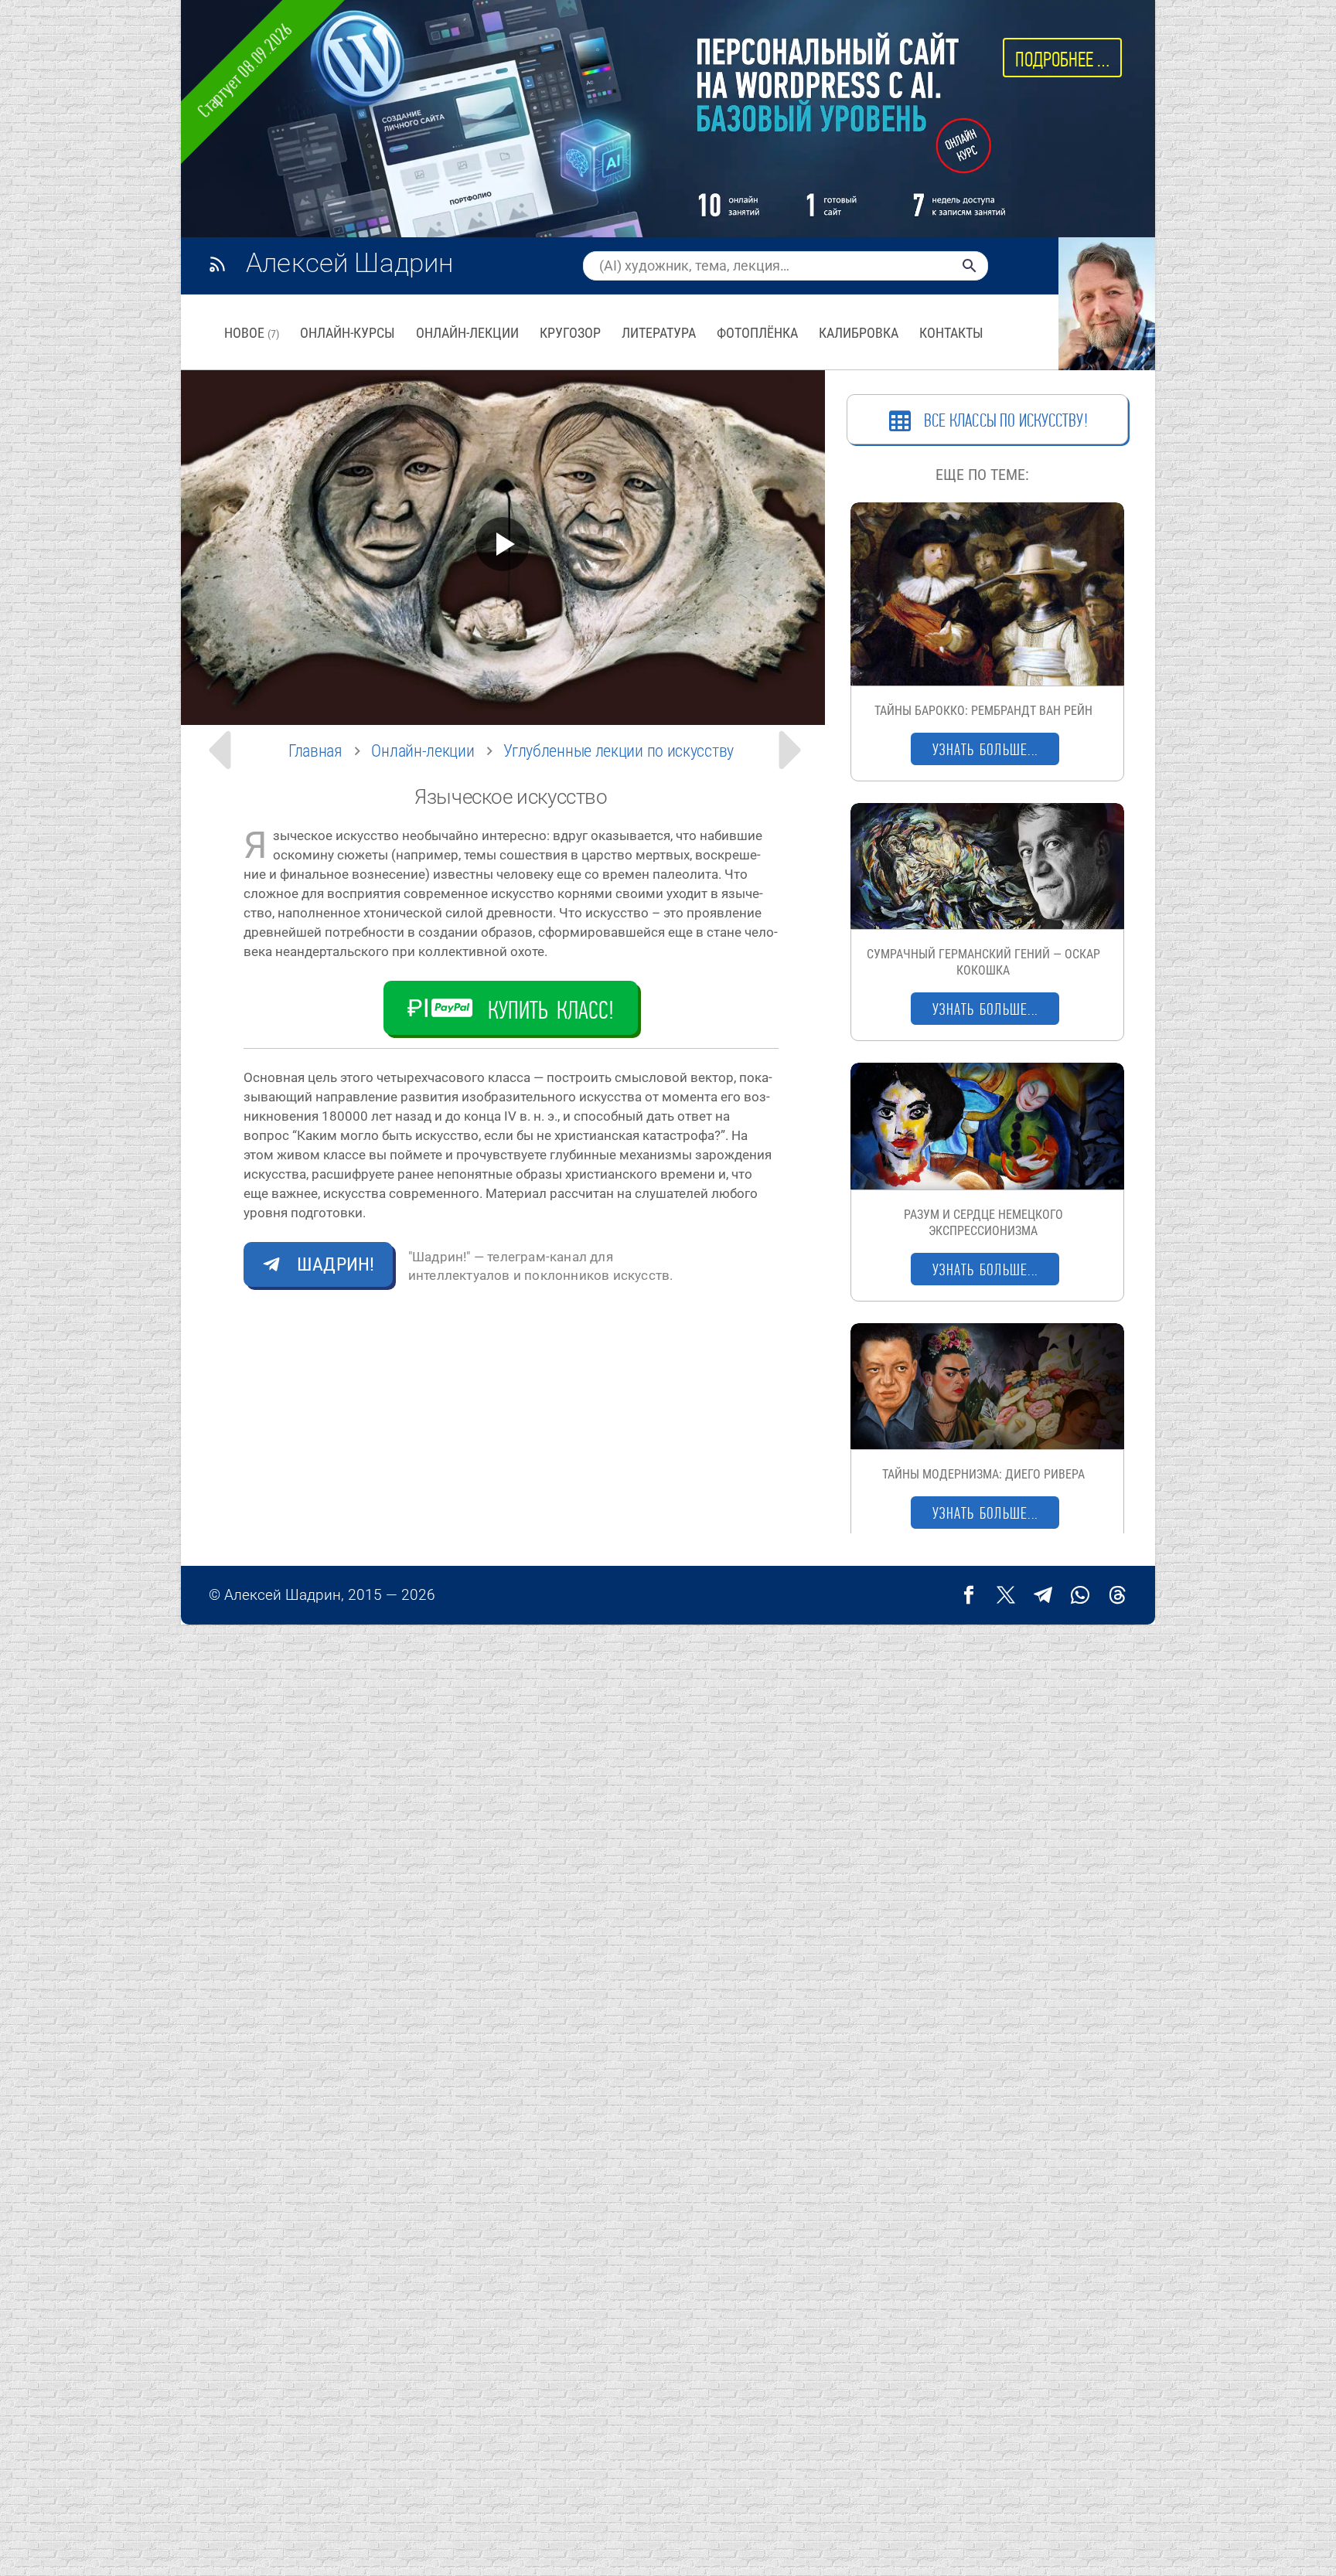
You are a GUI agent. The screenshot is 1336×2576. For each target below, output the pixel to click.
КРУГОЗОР (570, 333)
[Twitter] (1006, 1595)
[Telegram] (1043, 1595)
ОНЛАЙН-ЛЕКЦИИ (467, 333)
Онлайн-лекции (423, 751)
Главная (315, 751)
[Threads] (1117, 1595)
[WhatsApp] (1080, 1595)
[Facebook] (969, 1595)
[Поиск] (970, 266)
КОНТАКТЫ (951, 333)
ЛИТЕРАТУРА (659, 333)
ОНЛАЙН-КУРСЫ (348, 333)
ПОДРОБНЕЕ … (1062, 59)
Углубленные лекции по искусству (619, 751)
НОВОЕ (252, 333)
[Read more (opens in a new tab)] (347, 265)
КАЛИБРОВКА (859, 333)
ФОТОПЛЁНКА (757, 333)
